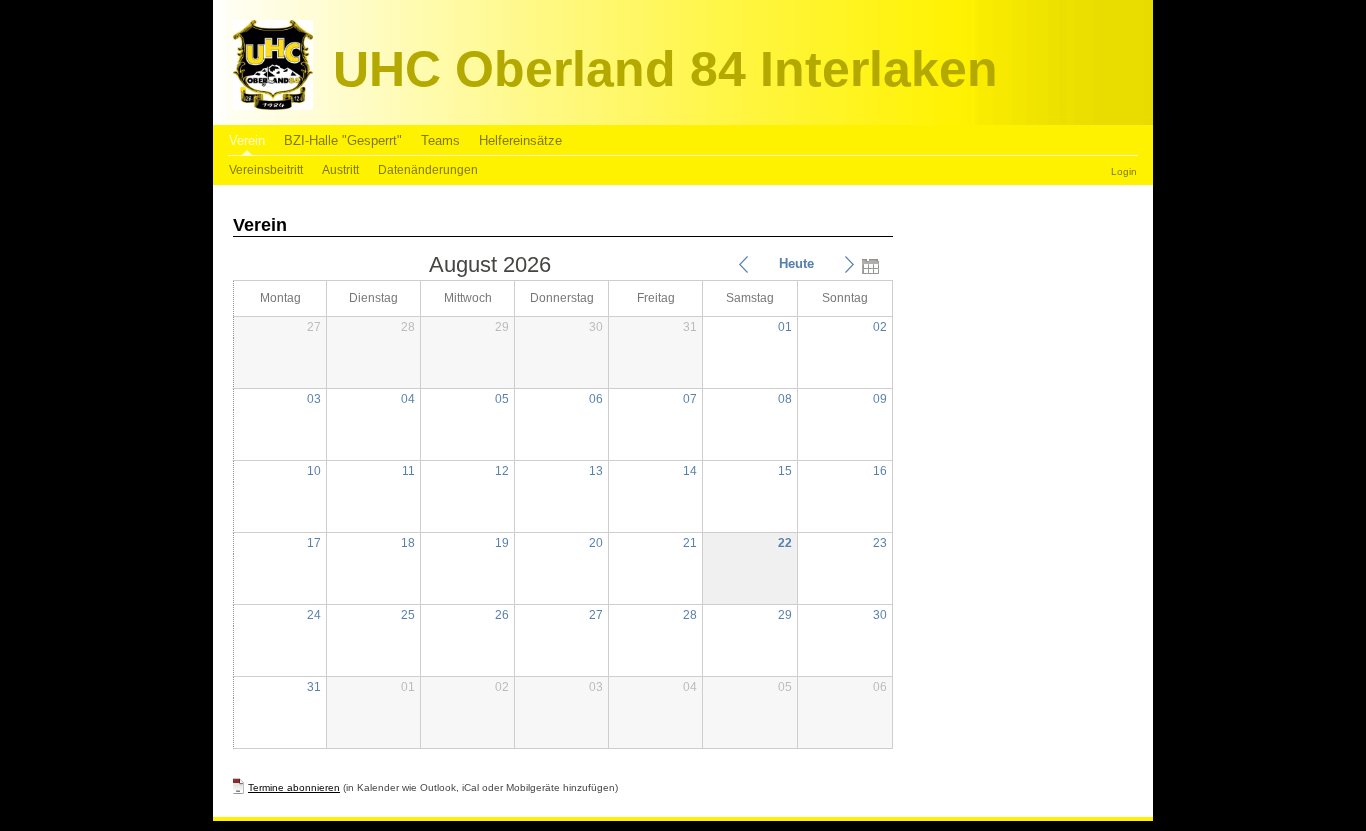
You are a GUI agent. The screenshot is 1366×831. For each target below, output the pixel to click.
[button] (743, 264)
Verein (247, 140)
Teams (440, 140)
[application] (563, 499)
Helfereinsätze (520, 140)
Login (1124, 171)
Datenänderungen (428, 170)
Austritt (340, 170)
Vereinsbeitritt (266, 170)
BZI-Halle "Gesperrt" (343, 140)
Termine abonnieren (294, 787)
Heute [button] (796, 263)
